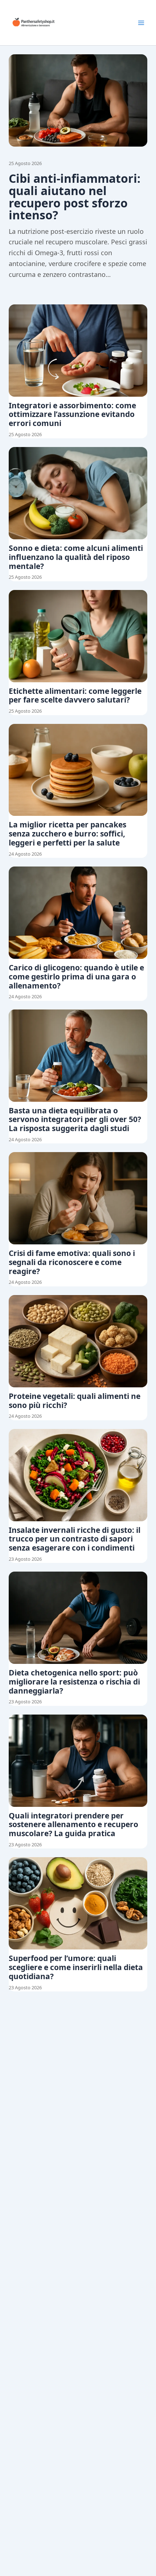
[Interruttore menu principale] (141, 23)
